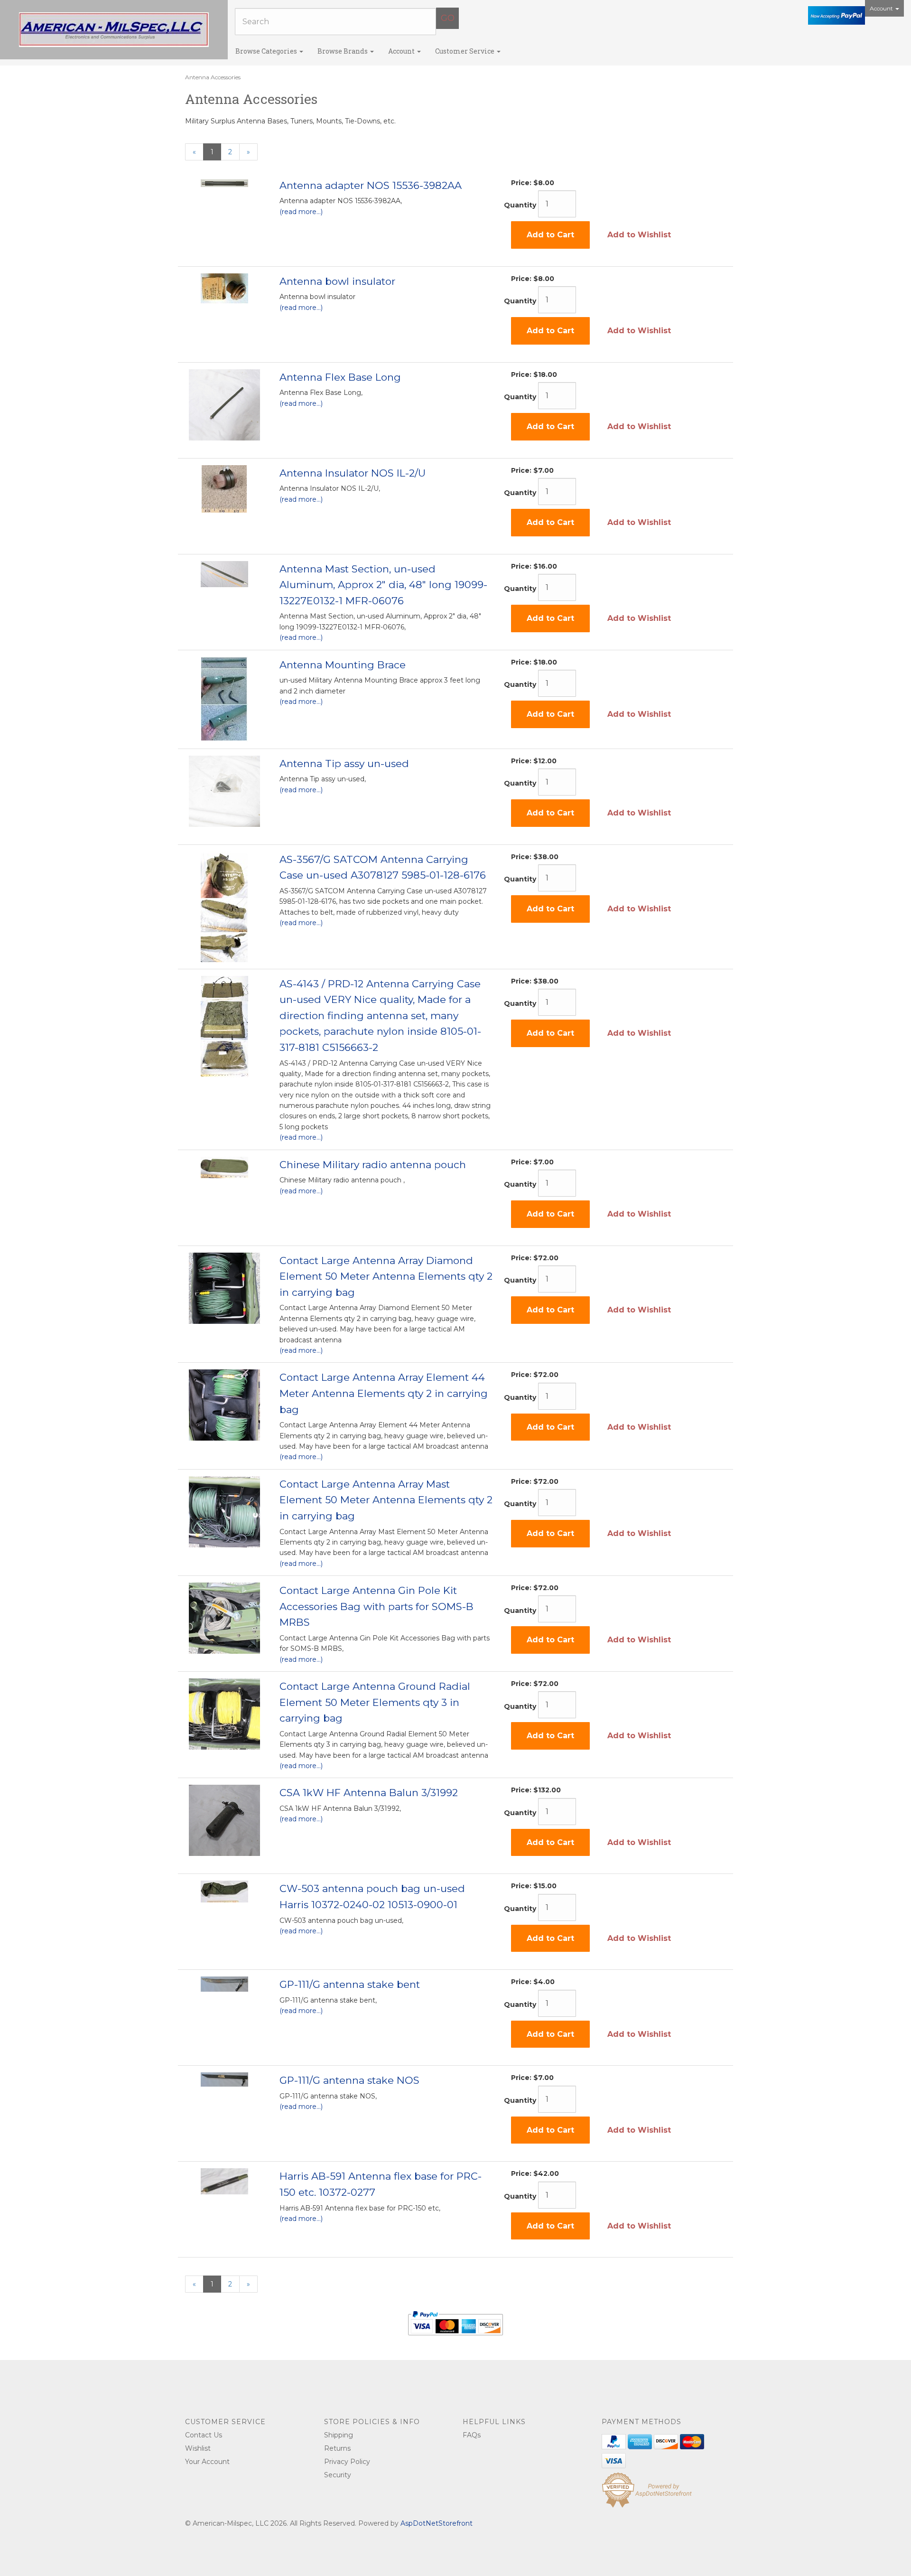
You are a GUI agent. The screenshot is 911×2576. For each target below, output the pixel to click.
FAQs (472, 2435)
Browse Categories (267, 51)
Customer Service (465, 51)
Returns (337, 2448)
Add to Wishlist (639, 235)
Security (338, 2475)
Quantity (520, 205)
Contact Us (204, 2435)
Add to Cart (550, 235)
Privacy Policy (347, 2462)
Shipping (339, 2435)
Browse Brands (343, 51)
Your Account (207, 2462)
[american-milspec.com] (114, 30)
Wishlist (198, 2448)
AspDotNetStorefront (437, 2523)
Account (882, 8)
